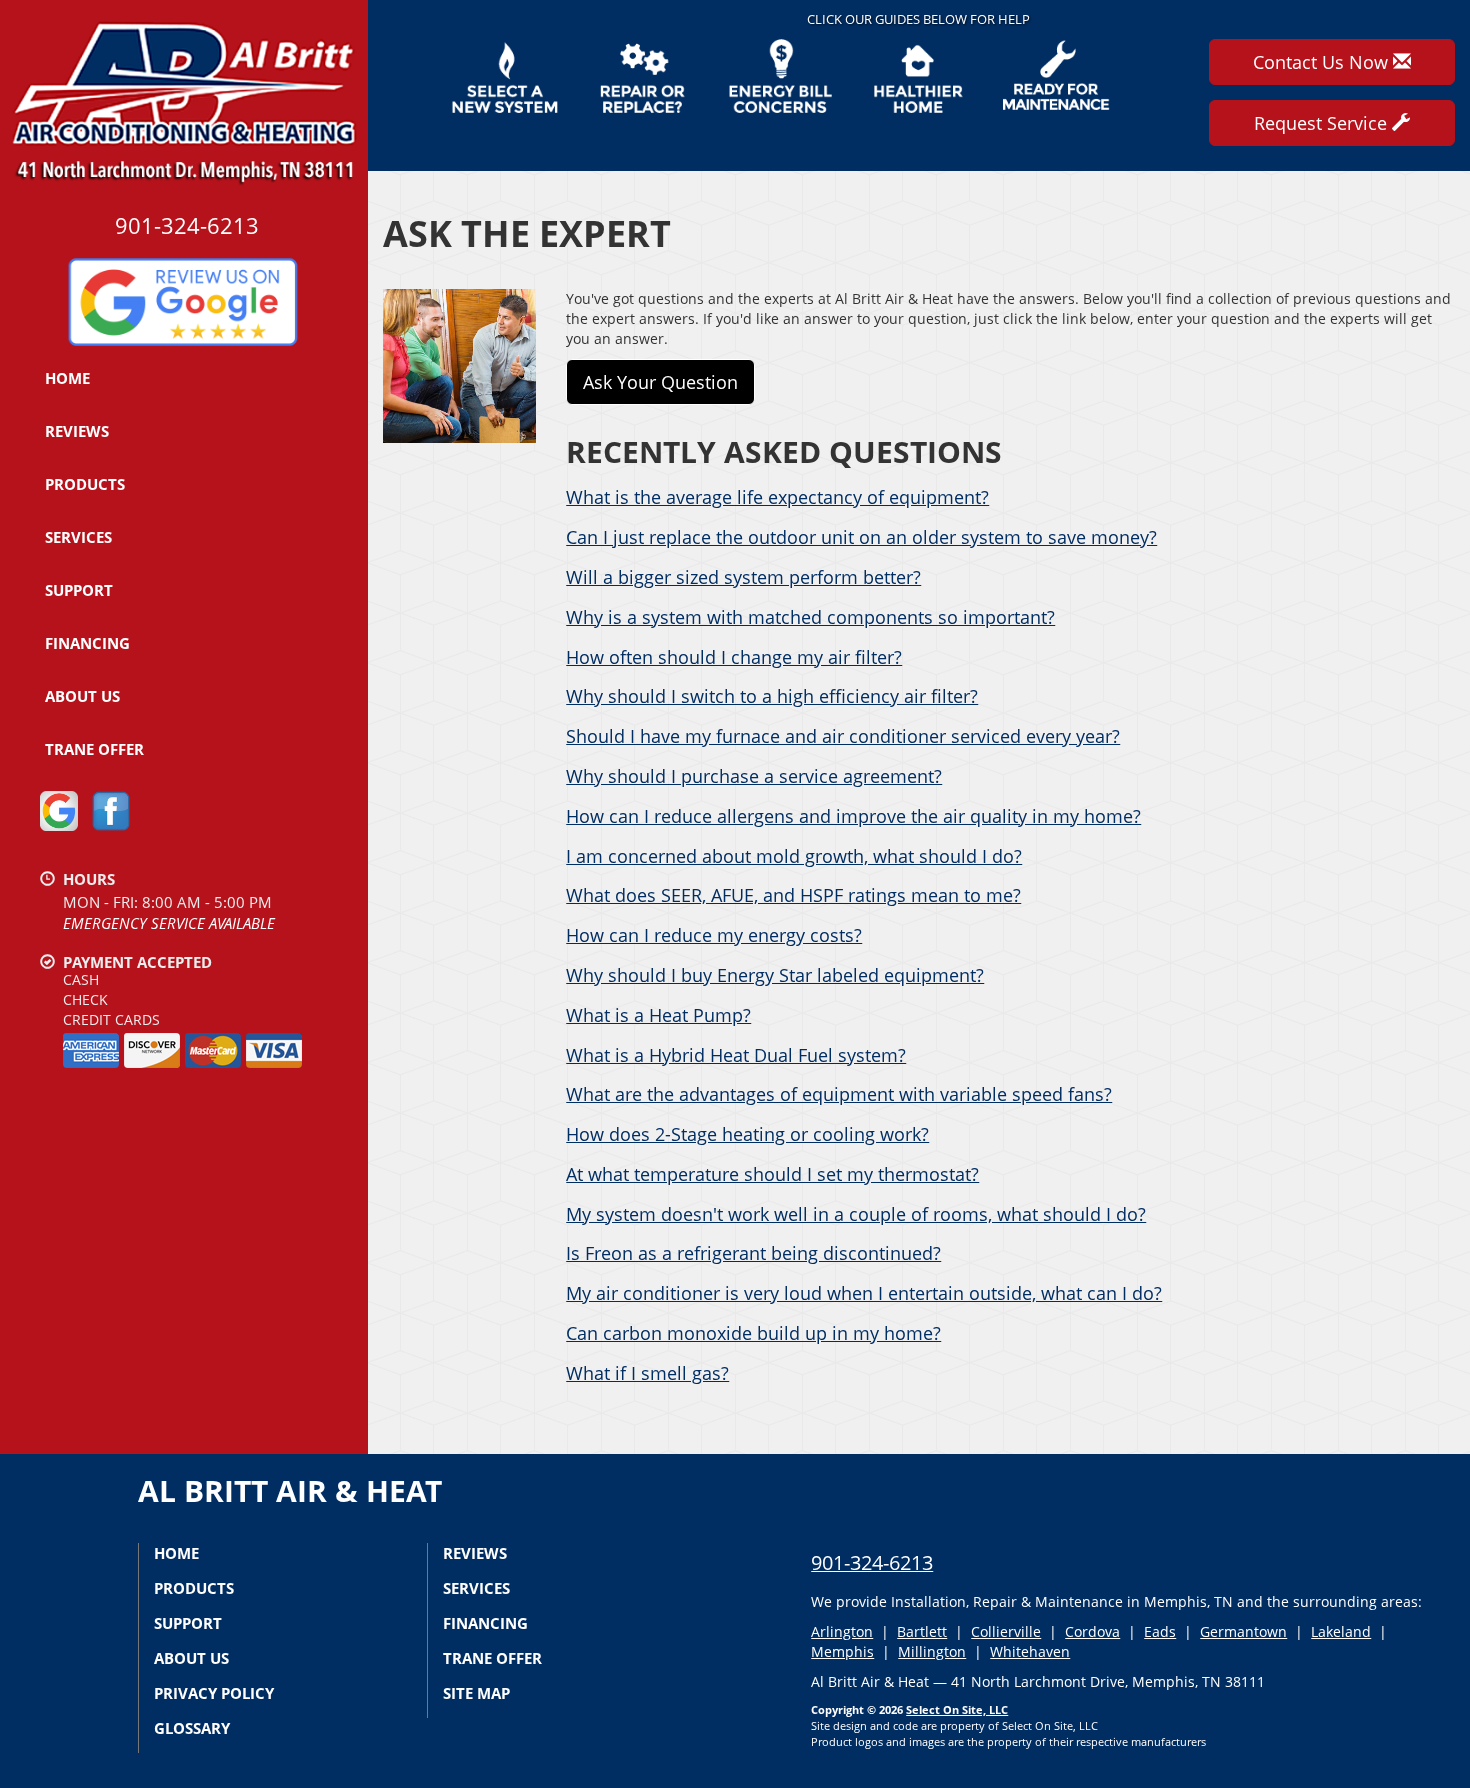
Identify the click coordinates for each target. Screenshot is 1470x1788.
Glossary (192, 1728)
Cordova (1092, 1631)
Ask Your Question (660, 382)
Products (85, 484)
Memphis (842, 1651)
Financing (87, 643)
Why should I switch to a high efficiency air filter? (772, 696)
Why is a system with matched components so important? (810, 617)
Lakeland (1341, 1631)
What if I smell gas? (647, 1373)
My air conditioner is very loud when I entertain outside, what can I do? (864, 1293)
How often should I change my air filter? (734, 657)
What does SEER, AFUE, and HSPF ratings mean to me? (793, 895)
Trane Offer (94, 749)
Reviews (77, 431)
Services (78, 537)
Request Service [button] (1323, 123)
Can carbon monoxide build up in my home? (753, 1333)
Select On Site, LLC (957, 1709)
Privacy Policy (214, 1693)
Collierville (1006, 1631)
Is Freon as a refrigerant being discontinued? (753, 1253)
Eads (1160, 1631)
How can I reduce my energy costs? (714, 935)
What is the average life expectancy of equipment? (777, 497)
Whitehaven (1030, 1651)
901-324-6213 (872, 1562)
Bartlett (922, 1631)
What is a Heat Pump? (658, 1015)
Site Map (476, 1693)
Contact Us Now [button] (1323, 62)
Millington (932, 1651)
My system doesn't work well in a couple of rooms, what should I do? (856, 1214)
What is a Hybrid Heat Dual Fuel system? (736, 1055)
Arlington (842, 1631)
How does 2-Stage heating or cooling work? (747, 1134)
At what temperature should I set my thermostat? (772, 1174)
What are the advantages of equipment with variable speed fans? (839, 1094)
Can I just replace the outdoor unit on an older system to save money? (861, 537)
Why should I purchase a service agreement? (754, 776)
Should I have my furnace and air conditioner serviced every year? (843, 736)
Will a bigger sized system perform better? (743, 577)
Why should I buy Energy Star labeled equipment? (775, 975)
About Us (82, 696)
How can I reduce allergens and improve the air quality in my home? (853, 816)
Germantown (1243, 1631)
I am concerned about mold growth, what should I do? (794, 856)
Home (67, 378)
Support (79, 590)
